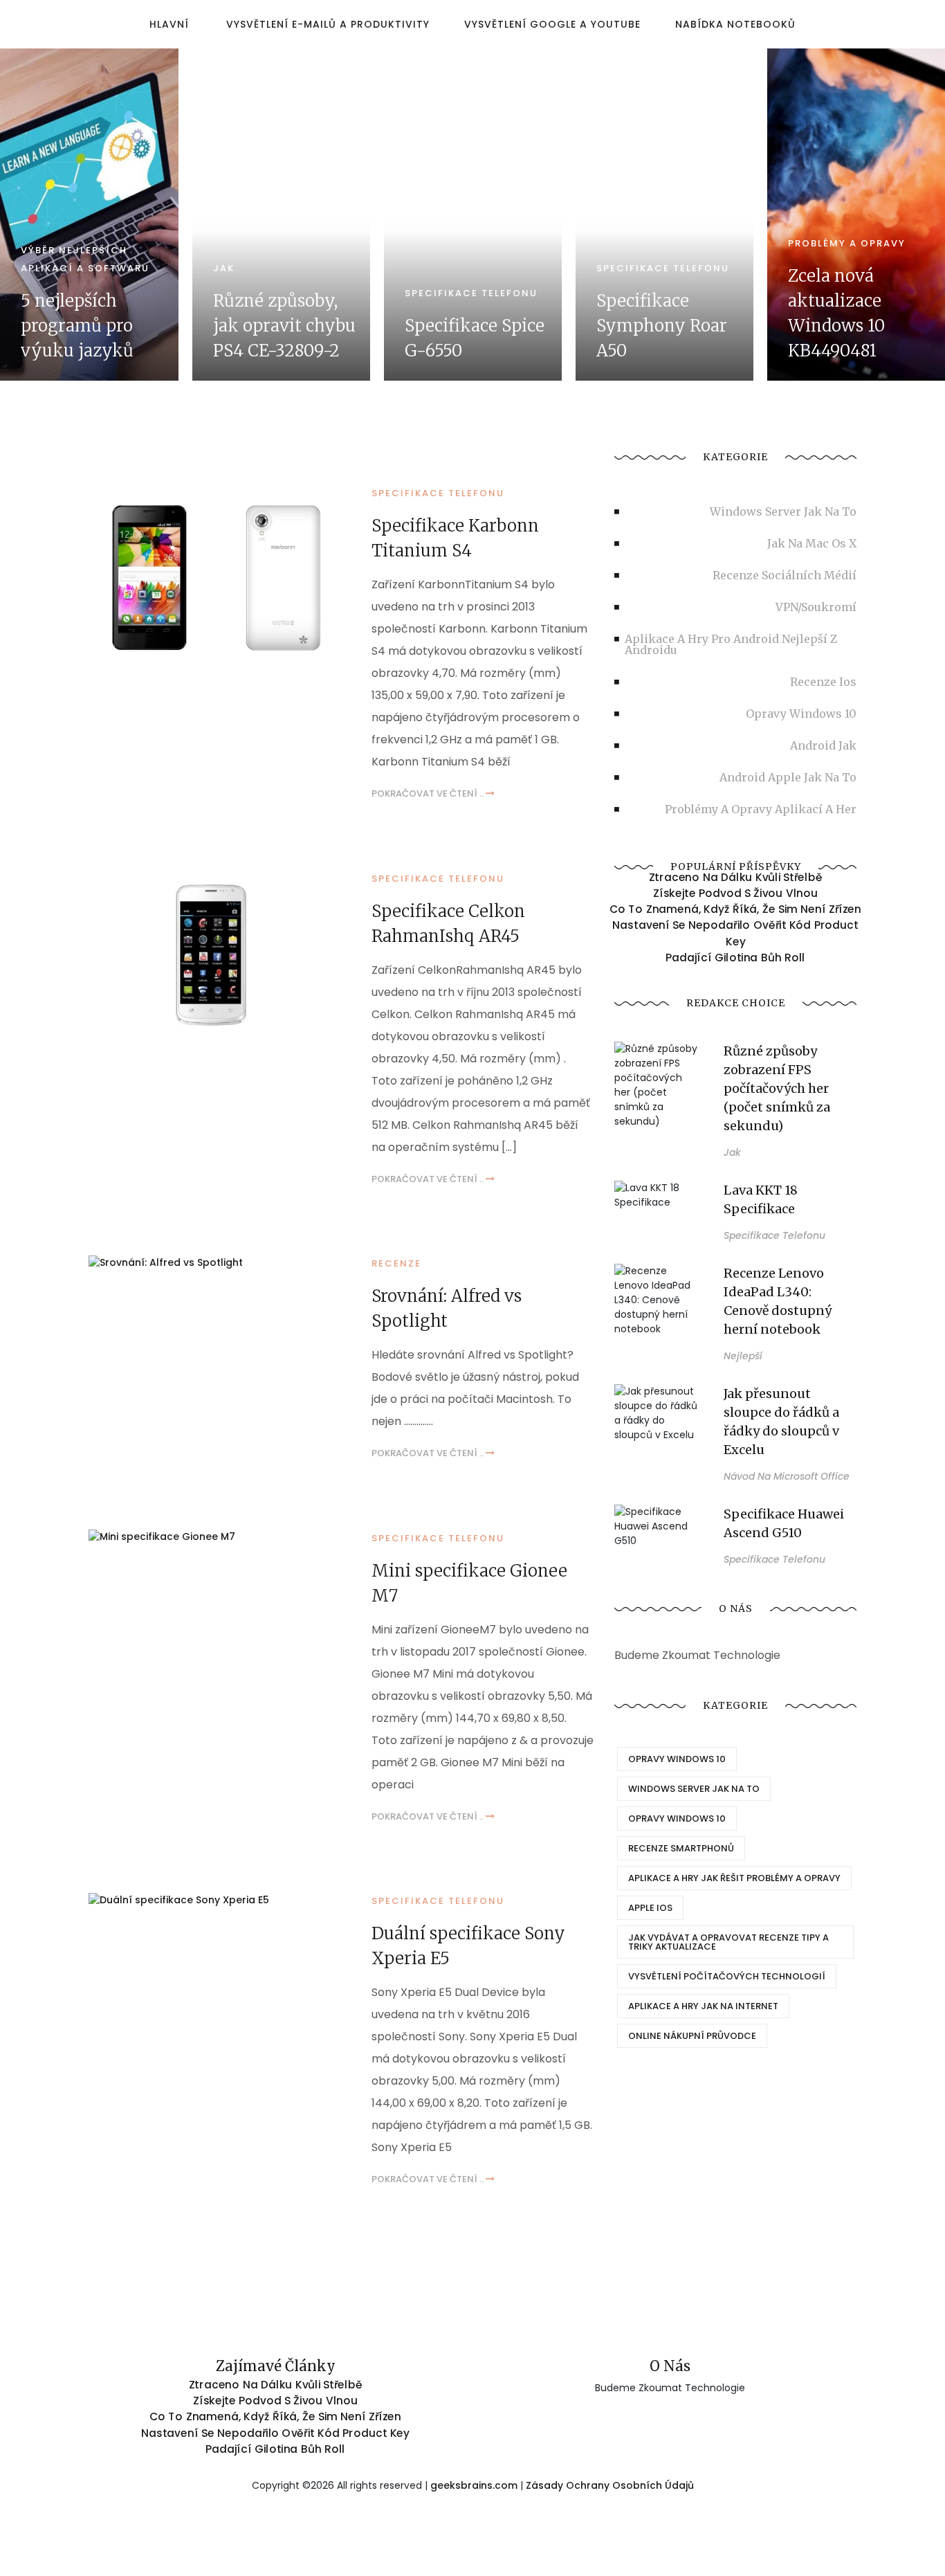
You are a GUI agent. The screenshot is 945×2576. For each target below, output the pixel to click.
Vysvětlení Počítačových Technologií (727, 1976)
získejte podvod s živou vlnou (735, 894)
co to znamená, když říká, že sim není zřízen (735, 909)
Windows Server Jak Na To (694, 1789)
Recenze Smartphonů (681, 1848)
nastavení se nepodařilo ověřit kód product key (735, 933)
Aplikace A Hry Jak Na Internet (703, 2006)
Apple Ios (650, 1908)
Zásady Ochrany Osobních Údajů (610, 2485)
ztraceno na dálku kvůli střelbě (736, 878)
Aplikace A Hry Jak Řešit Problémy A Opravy (734, 1878)
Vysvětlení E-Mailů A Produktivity (328, 24)
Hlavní (169, 24)
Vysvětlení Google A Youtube (552, 24)
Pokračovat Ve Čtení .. (429, 793)
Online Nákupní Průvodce (692, 2036)
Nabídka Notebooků (735, 24)
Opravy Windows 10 (677, 1759)
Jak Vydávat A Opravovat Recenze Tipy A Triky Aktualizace (728, 1942)
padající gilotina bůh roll (735, 957)
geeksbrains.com (474, 2485)
